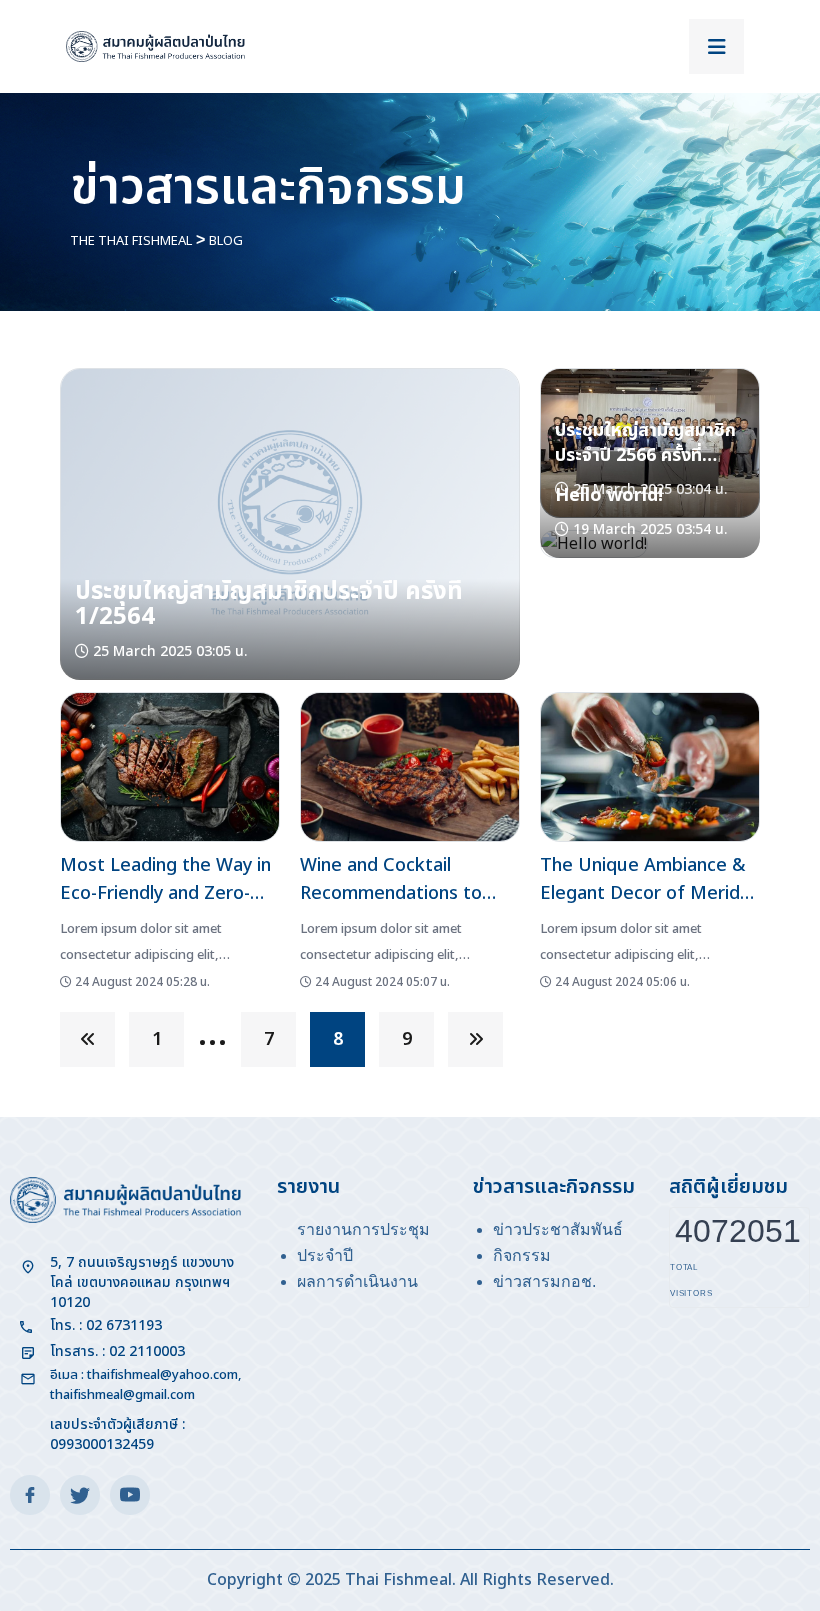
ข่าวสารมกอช (542, 1281)
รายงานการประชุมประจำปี (363, 1242)
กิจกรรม (522, 1255)
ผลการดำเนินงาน (357, 1281)
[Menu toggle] (716, 46)
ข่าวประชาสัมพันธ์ (558, 1229)
